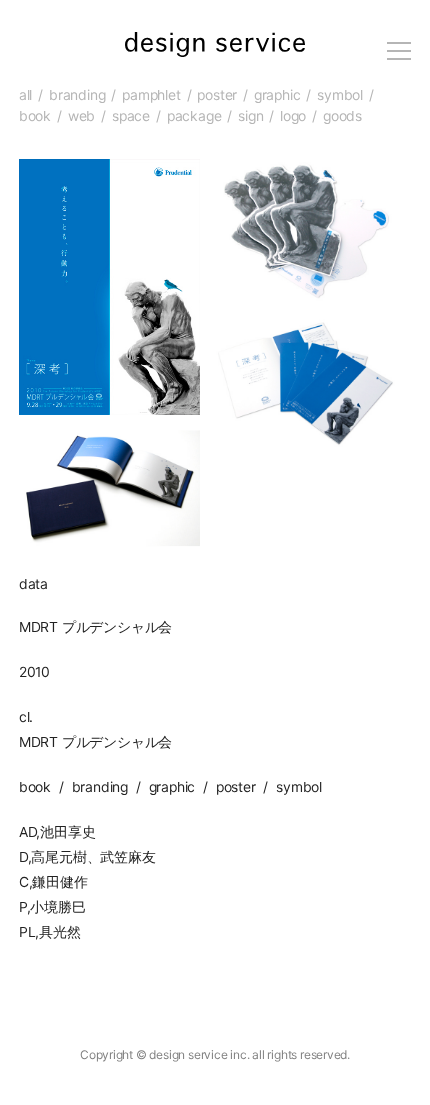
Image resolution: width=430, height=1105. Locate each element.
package (194, 116)
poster (217, 95)
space (131, 116)
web (81, 116)
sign (250, 116)
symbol (340, 95)
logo (293, 116)
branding (77, 95)
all (25, 95)
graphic (277, 95)
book (35, 116)
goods (342, 116)
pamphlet (151, 95)
